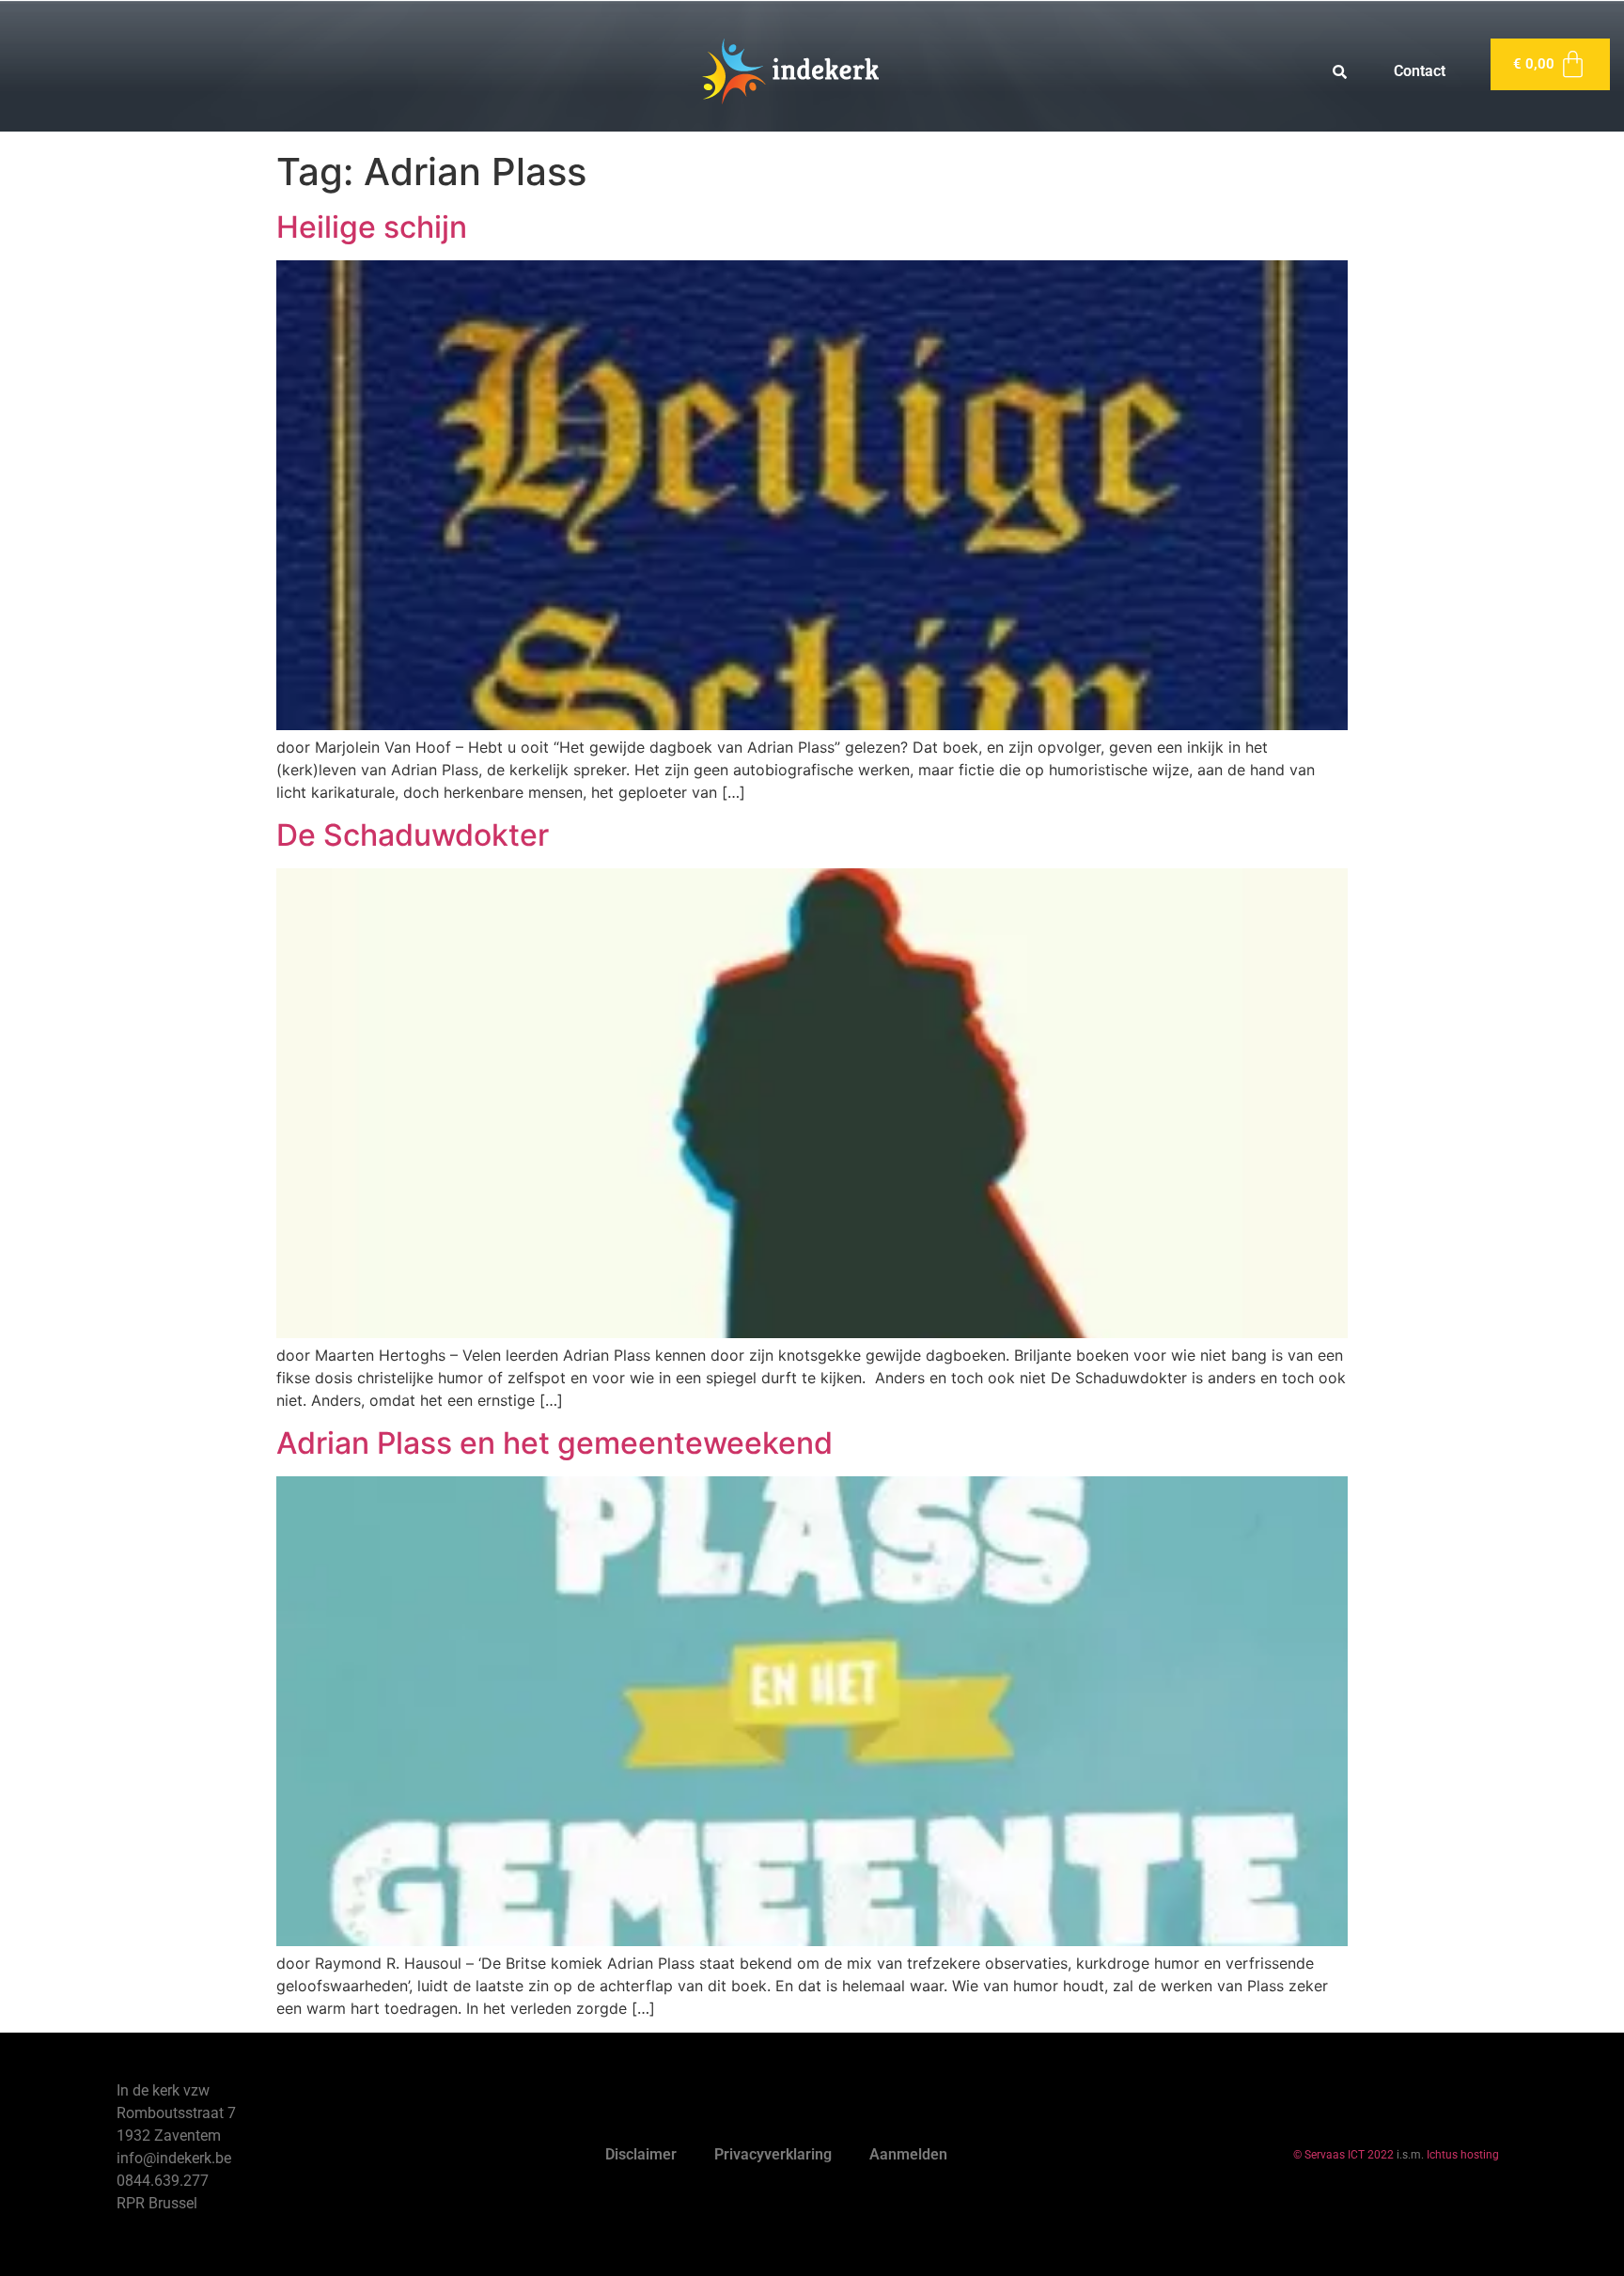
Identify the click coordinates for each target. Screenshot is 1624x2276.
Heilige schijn (372, 227)
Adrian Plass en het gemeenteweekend (554, 1443)
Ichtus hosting (1463, 2155)
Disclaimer (641, 2154)
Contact (1420, 71)
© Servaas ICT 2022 (1343, 2155)
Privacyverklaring (773, 2154)
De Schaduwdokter (413, 835)
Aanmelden (908, 2154)
